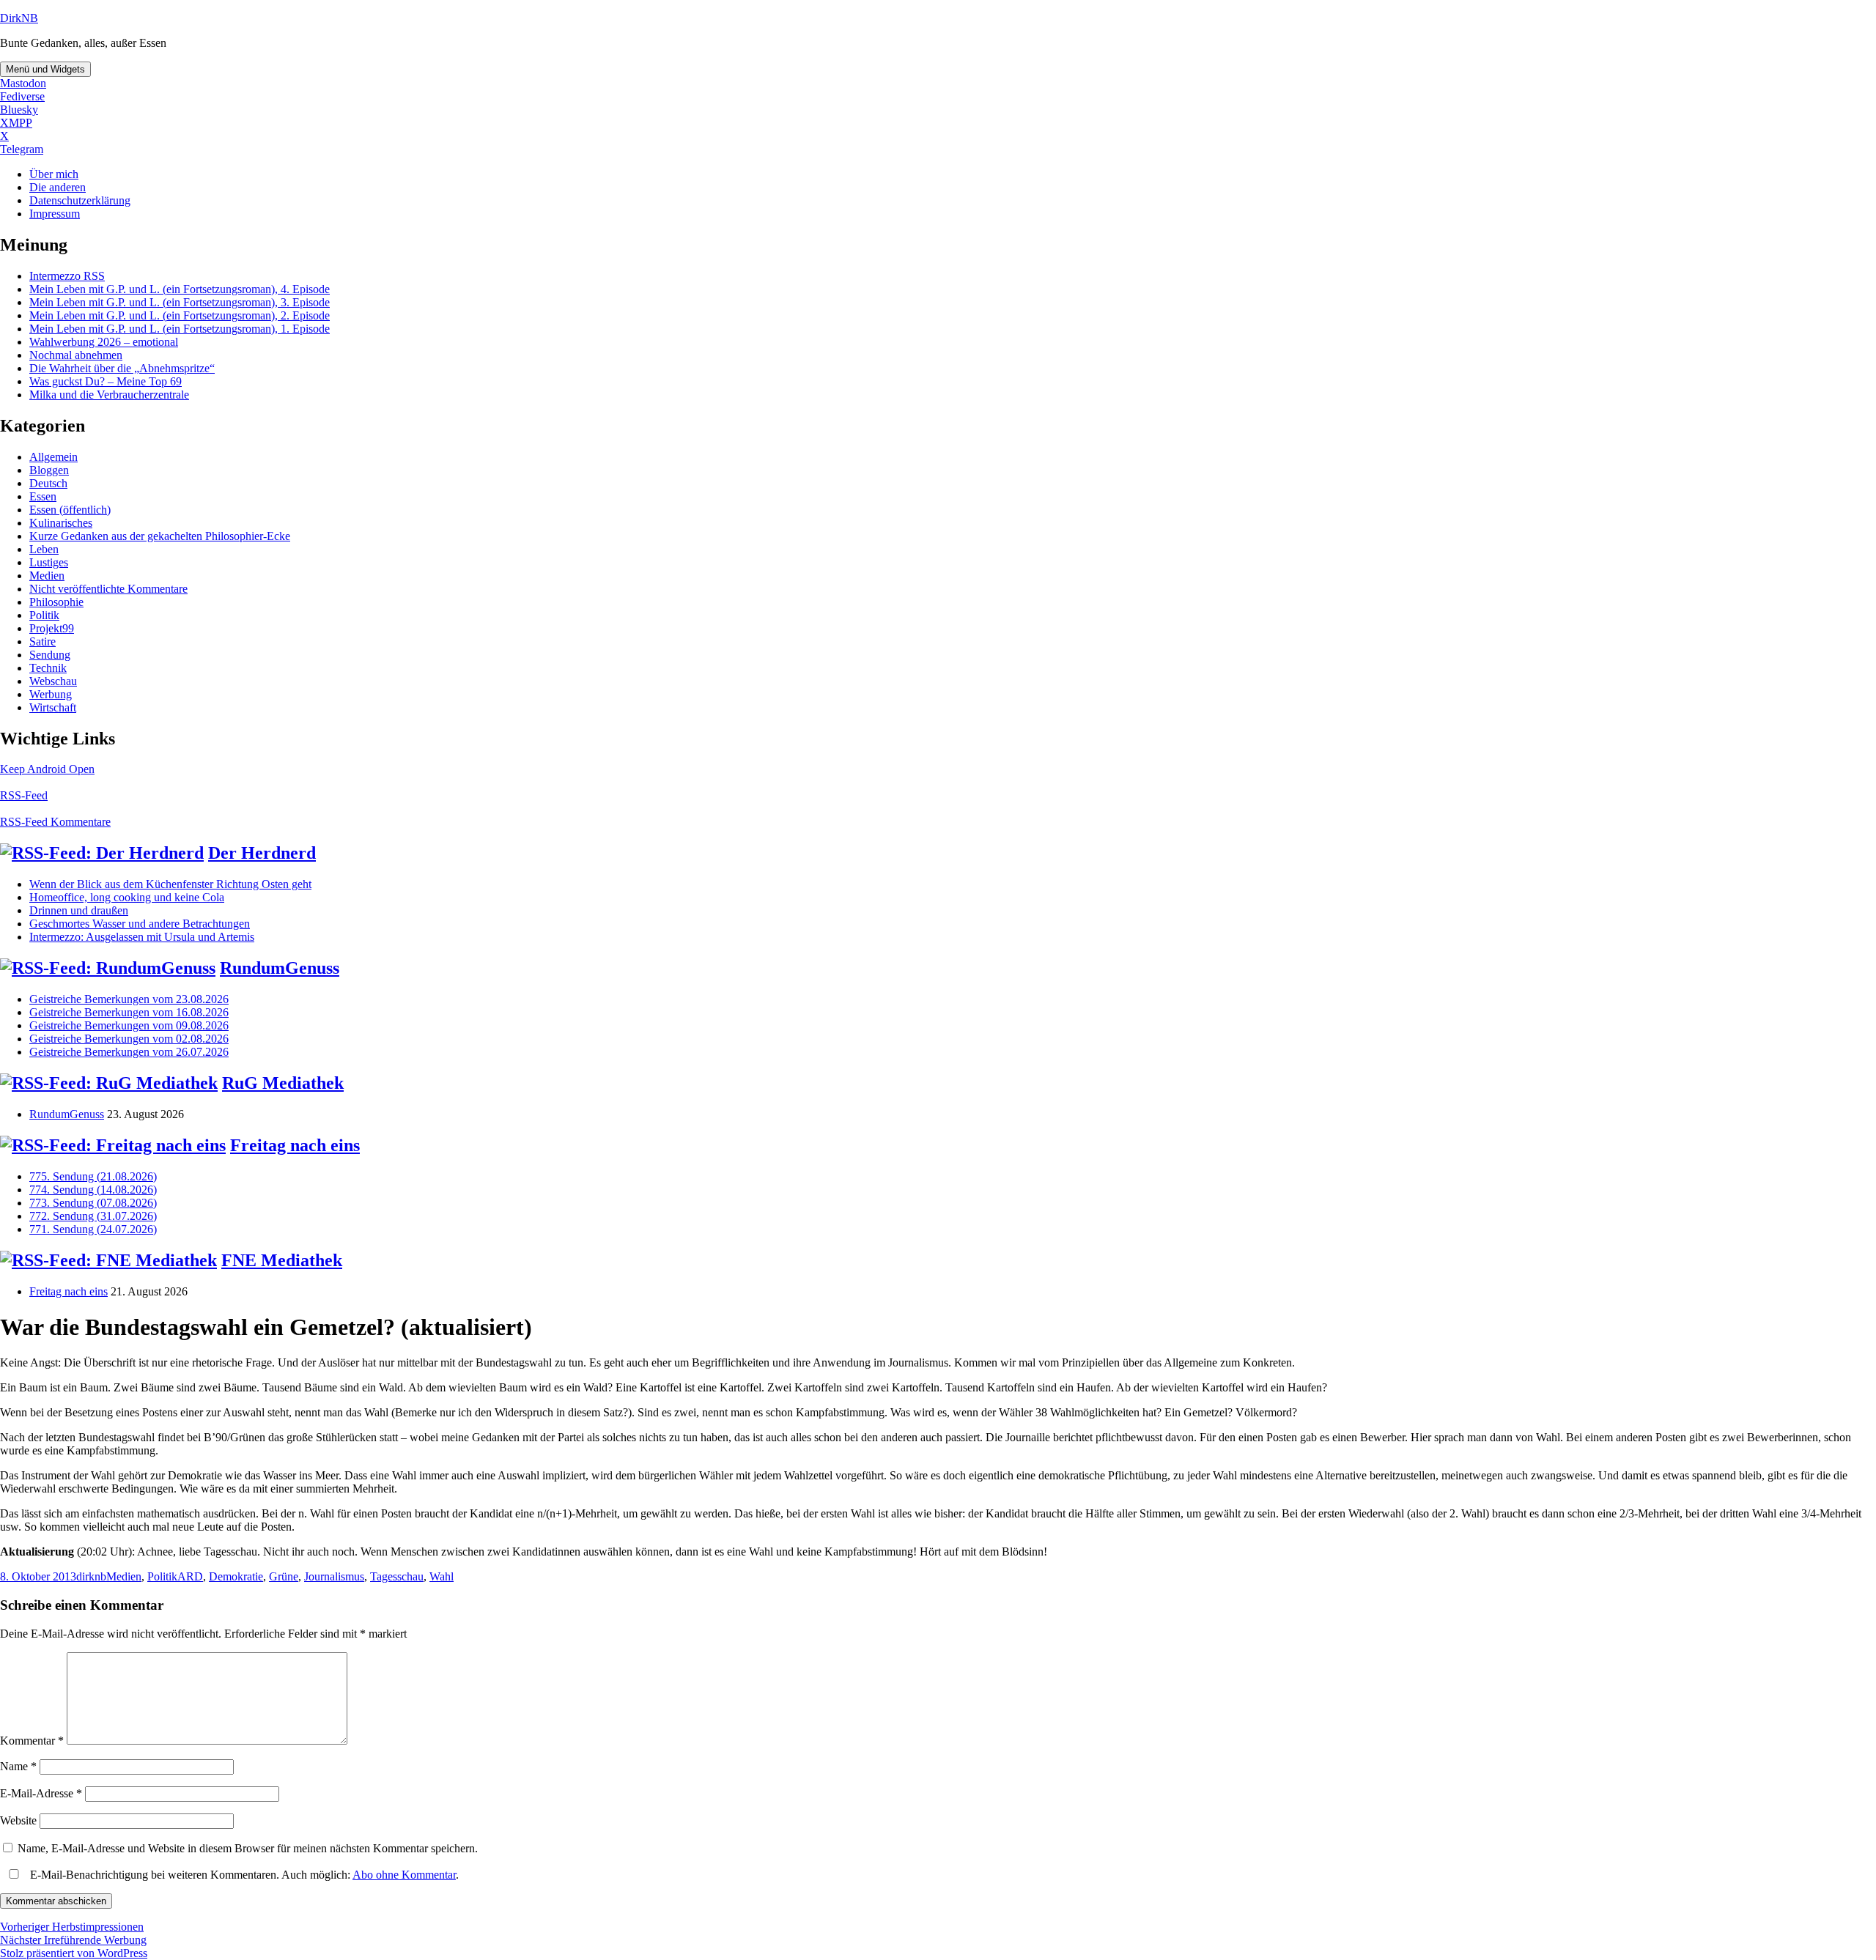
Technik (48, 668)
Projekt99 (52, 628)
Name (18, 1766)
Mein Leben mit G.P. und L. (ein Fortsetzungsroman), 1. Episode (180, 329)
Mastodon (23, 83)
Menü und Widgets (45, 69)
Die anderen (58, 187)
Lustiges (49, 562)
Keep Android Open (47, 769)
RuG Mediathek (283, 1083)
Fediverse (22, 96)
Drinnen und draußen (79, 910)
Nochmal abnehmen (76, 355)
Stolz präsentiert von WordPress (74, 1953)
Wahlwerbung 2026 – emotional (104, 342)
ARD (190, 1576)
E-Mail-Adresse (41, 1793)
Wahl (442, 1576)
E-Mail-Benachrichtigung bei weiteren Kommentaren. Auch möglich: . (243, 1875)
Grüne (284, 1576)
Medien (47, 576)
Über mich (54, 174)
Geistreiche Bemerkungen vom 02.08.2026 (129, 1039)
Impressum (55, 214)
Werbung (51, 694)
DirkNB (19, 18)
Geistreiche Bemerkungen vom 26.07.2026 (129, 1052)
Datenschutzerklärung (80, 200)
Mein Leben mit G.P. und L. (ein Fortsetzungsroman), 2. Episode (180, 315)
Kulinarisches (61, 523)
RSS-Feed (24, 795)
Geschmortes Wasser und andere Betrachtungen (140, 924)
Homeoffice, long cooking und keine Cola (127, 897)
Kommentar (32, 1741)
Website (18, 1820)
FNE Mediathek (282, 1260)
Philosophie (56, 602)
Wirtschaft (53, 707)
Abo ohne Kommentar (404, 1875)
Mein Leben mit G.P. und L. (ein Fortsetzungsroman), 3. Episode (180, 302)
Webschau (53, 681)
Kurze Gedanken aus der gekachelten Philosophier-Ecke (160, 536)
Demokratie (236, 1576)
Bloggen (49, 470)
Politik (44, 615)
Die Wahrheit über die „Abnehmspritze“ (122, 368)
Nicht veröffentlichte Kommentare (108, 589)
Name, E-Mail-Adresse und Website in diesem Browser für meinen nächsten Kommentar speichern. (248, 1848)
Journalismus (334, 1576)
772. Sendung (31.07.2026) (93, 1216)
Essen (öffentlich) (70, 510)
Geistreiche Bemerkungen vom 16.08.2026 (129, 1012)
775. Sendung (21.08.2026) (93, 1176)
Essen (43, 496)
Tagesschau (397, 1576)
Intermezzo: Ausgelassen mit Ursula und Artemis (142, 937)
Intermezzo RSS (67, 276)
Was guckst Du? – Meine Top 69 (106, 381)
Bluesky (19, 110)
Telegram (22, 149)
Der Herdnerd (262, 853)
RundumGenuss (280, 968)
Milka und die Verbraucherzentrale (109, 395)
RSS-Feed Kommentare (55, 822)
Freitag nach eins (295, 1145)
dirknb (91, 1576)
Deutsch (48, 483)
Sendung (50, 655)
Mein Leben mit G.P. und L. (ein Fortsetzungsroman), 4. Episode (180, 289)
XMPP (16, 123)
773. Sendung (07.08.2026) (93, 1203)
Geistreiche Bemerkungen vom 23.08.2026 (129, 999)
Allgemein (53, 457)
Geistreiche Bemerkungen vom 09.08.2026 (129, 1025)
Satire (43, 641)
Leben (44, 549)
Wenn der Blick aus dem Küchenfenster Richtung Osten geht (170, 884)
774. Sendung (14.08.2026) (93, 1190)
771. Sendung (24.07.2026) (93, 1229)
